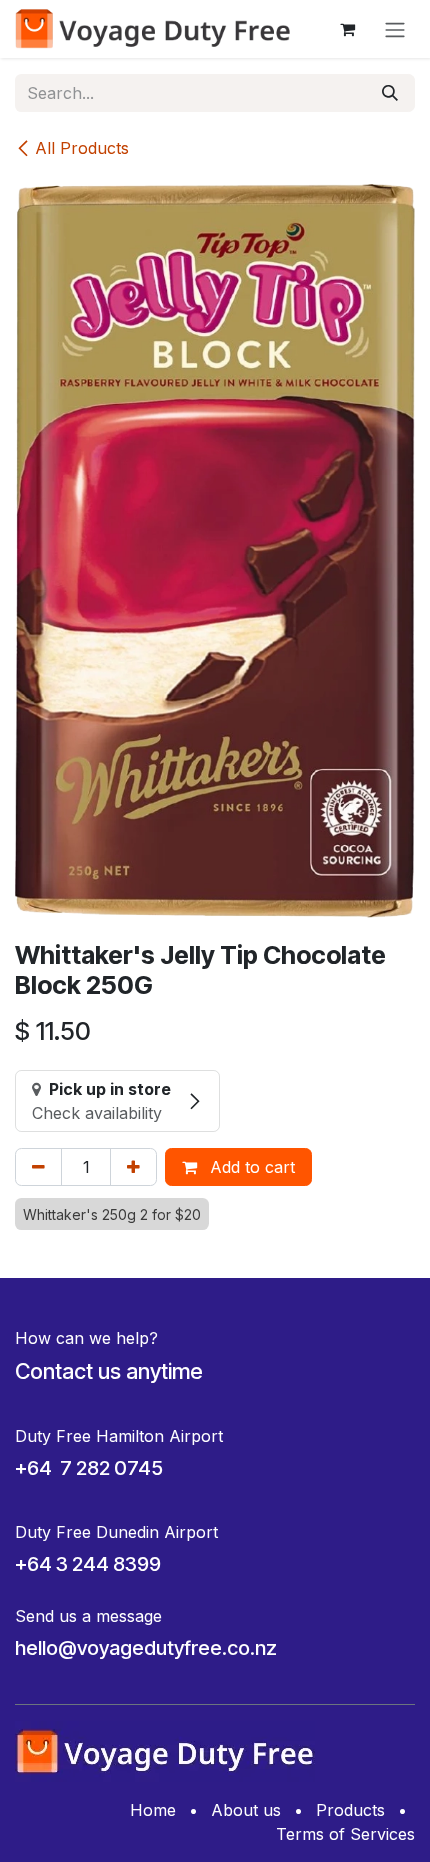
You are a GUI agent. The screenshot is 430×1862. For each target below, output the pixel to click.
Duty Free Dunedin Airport (116, 1532)
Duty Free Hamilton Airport (119, 1436)
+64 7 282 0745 (89, 1468)
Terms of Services (345, 1834)
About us (246, 1810)
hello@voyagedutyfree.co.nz (146, 1648)
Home (153, 1810)
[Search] (390, 93)
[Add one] (133, 1167)
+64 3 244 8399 (88, 1564)
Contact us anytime (109, 1371)
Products (350, 1810)
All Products (82, 148)
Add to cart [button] (250, 1167)
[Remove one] (38, 1167)
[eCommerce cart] (347, 29)
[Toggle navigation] (395, 29)
